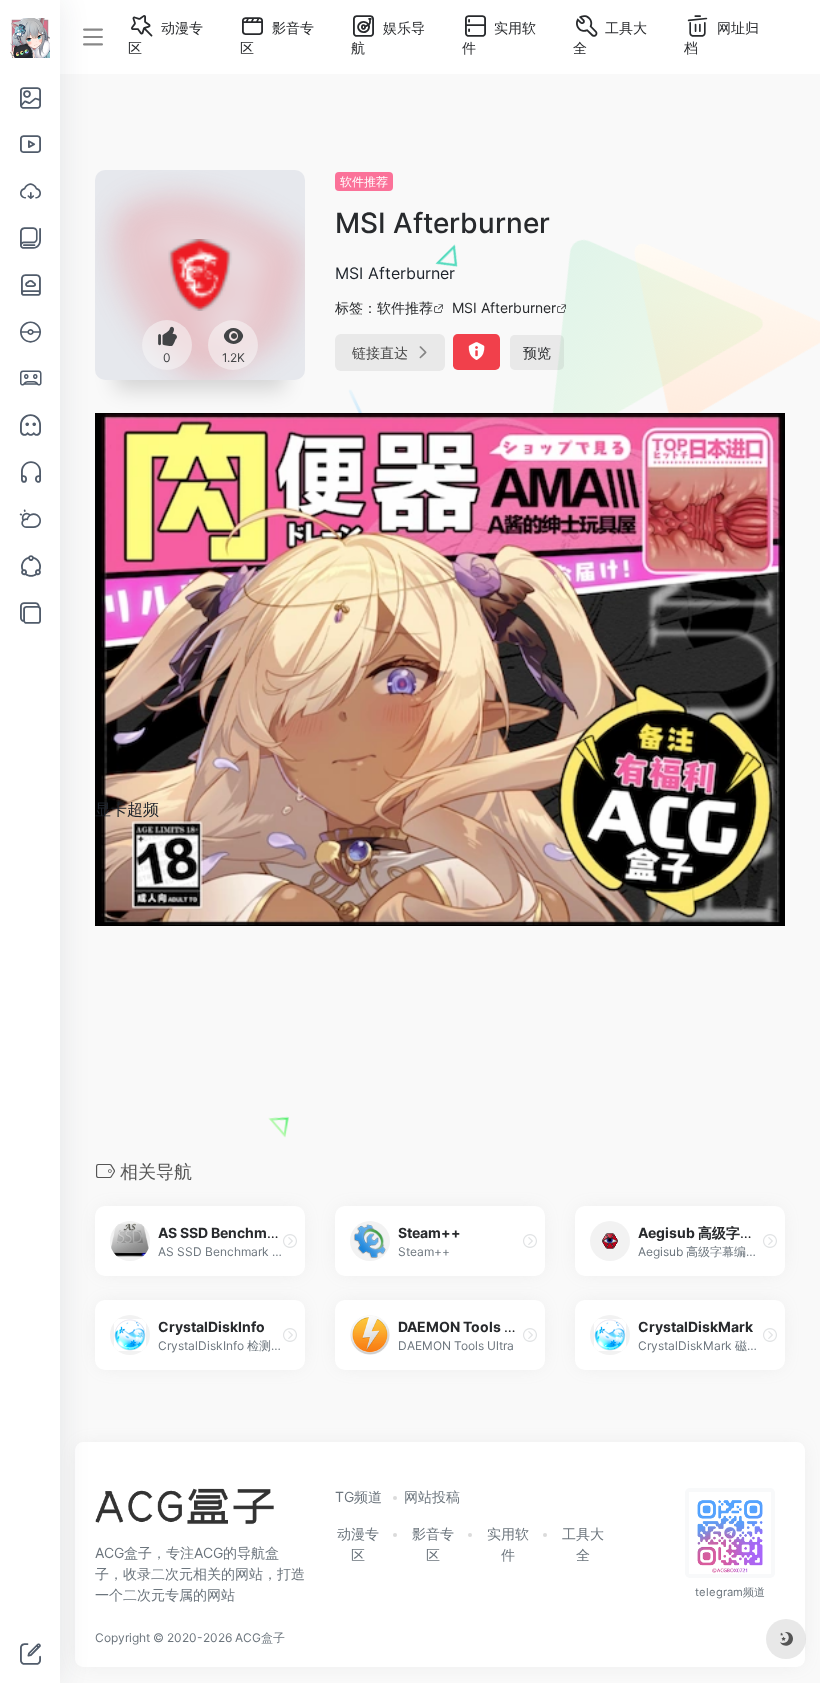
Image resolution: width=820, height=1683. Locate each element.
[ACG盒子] (184, 1513)
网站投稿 (432, 1496)
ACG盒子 (260, 1637)
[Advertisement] (440, 989)
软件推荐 (364, 181)
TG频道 (358, 1496)
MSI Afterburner (504, 307)
